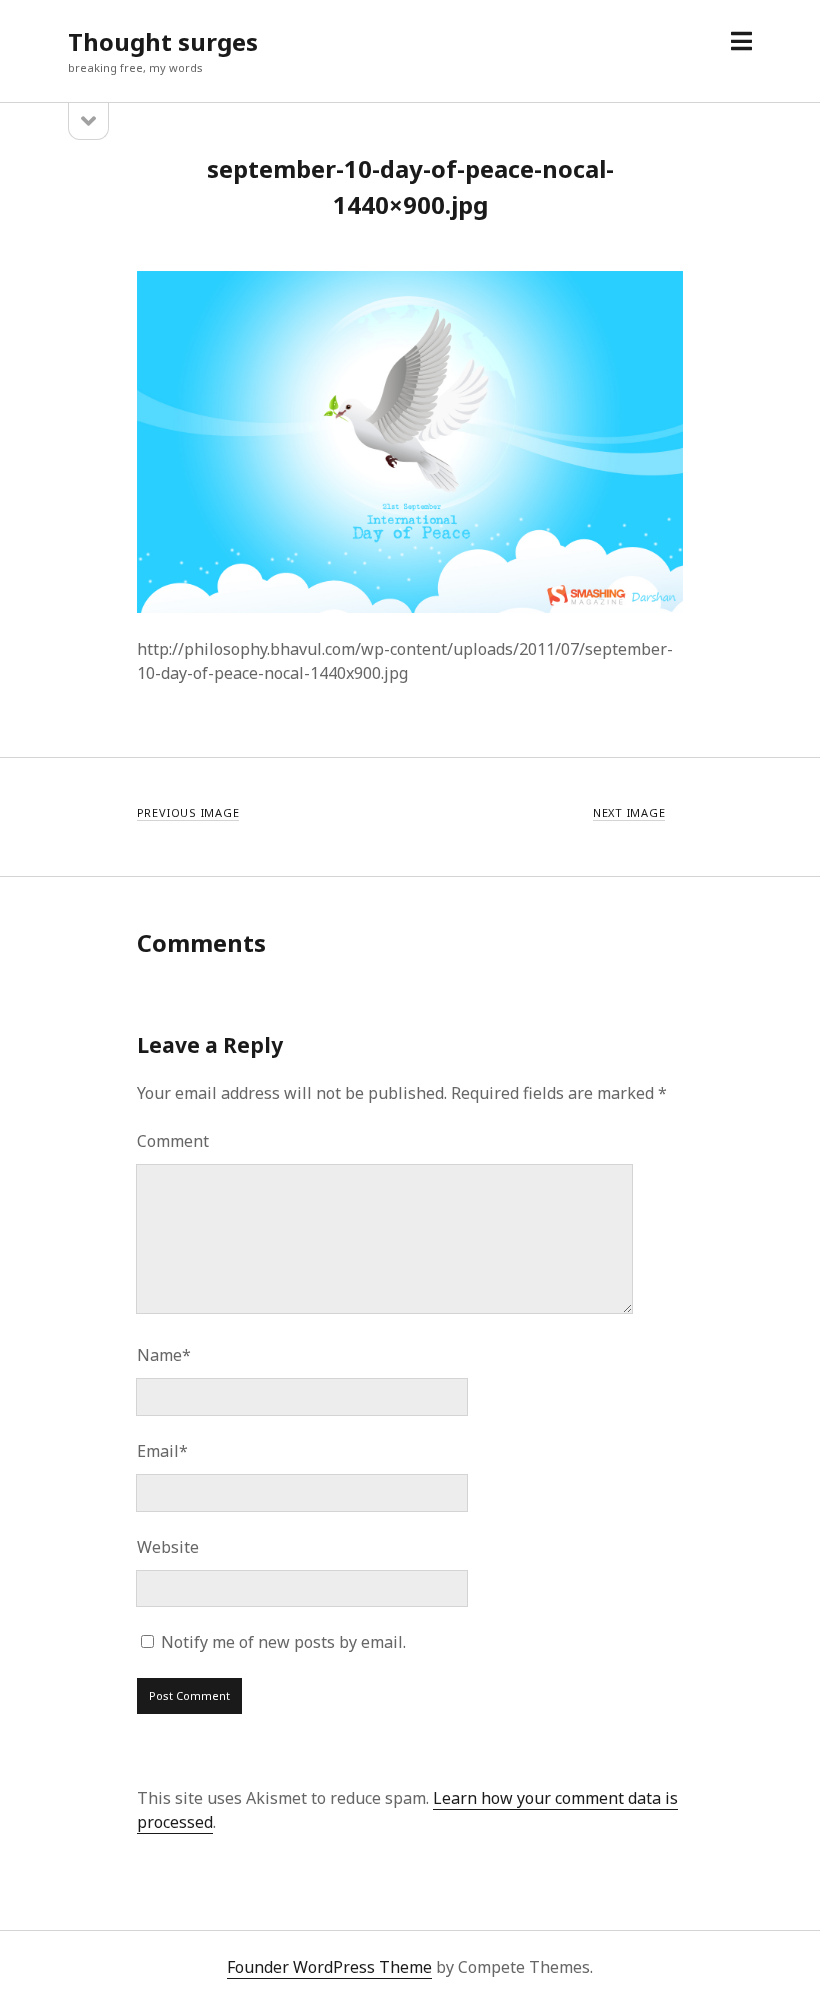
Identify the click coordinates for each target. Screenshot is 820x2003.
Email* (162, 1451)
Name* (164, 1355)
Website (168, 1547)
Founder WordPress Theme (329, 1967)
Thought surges (163, 41)
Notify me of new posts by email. (283, 1642)
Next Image (629, 812)
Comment (173, 1141)
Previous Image (188, 812)
